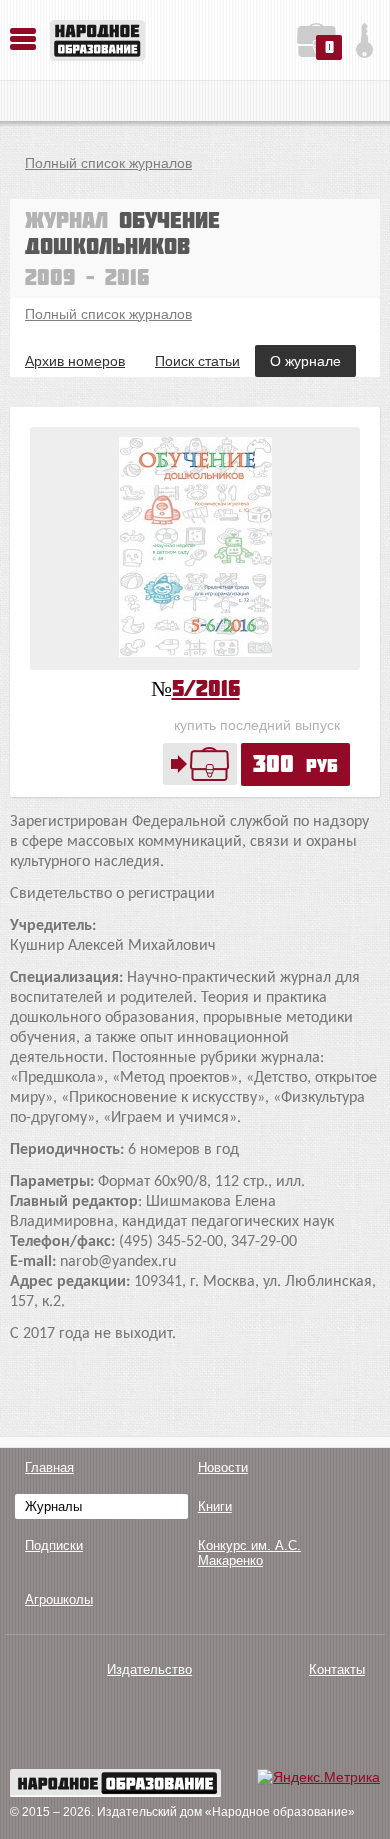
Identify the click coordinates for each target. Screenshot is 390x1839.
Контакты (337, 1669)
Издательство (149, 1669)
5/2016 (206, 687)
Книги (215, 1506)
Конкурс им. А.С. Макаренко (249, 1553)
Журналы (53, 1506)
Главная (49, 1467)
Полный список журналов (108, 163)
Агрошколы (59, 1599)
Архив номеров (75, 361)
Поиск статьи (197, 361)
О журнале (305, 361)
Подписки (54, 1545)
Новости (223, 1467)
